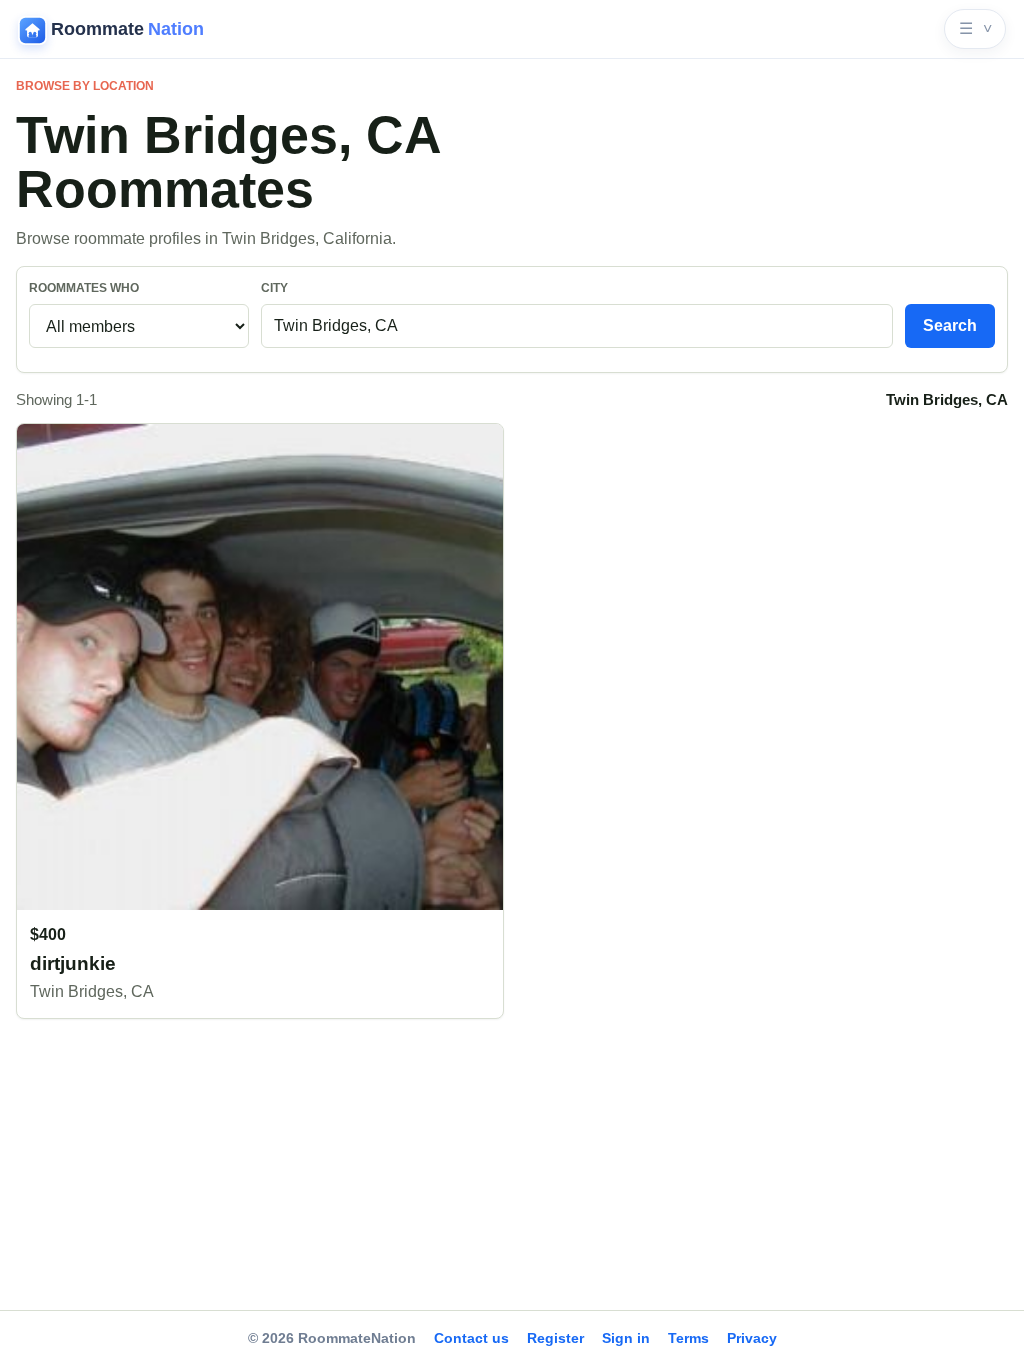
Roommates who (84, 288)
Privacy (752, 1338)
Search (950, 325)
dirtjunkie (73, 963)
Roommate (127, 29)
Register (555, 1338)
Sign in (626, 1338)
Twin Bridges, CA (92, 991)
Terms (688, 1338)
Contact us (471, 1338)
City (274, 288)
